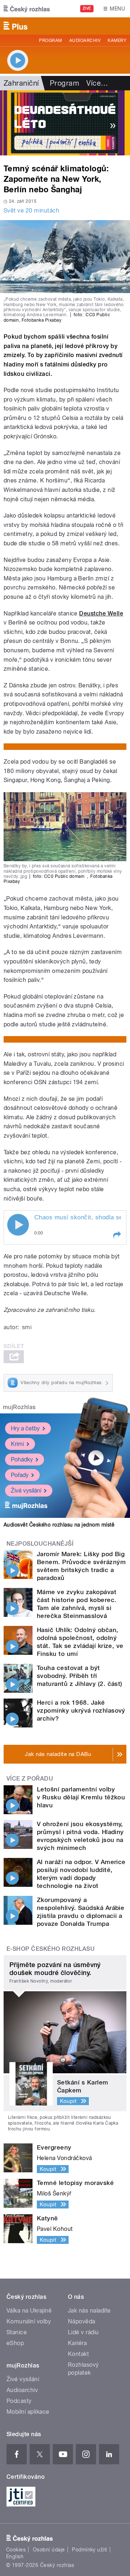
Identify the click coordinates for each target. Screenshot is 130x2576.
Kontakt (78, 2354)
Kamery (117, 40)
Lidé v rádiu (83, 2332)
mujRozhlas (19, 1407)
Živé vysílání (26, 1491)
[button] (117, 1235)
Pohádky (22, 1459)
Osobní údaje (49, 2550)
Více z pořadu (30, 1779)
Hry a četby (25, 1428)
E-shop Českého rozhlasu (51, 1949)
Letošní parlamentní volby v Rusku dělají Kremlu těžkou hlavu (81, 1797)
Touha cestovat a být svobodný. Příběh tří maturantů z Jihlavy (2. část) (80, 1676)
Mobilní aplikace (28, 2412)
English (15, 2556)
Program (50, 40)
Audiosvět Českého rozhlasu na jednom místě (59, 1525)
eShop (15, 2343)
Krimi (17, 1444)
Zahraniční (21, 83)
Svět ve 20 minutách (31, 211)
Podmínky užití (90, 2550)
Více (97, 83)
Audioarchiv (85, 40)
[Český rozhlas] (27, 9)
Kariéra (77, 2343)
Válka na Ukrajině (29, 2311)
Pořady (20, 1475)
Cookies (16, 2550)
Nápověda (82, 2321)
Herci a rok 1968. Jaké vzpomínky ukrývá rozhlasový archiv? (81, 1710)
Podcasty (19, 2401)
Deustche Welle (101, 613)
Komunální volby (29, 2321)
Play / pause (18, 1225)
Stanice (17, 2332)
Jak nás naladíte (89, 2311)
